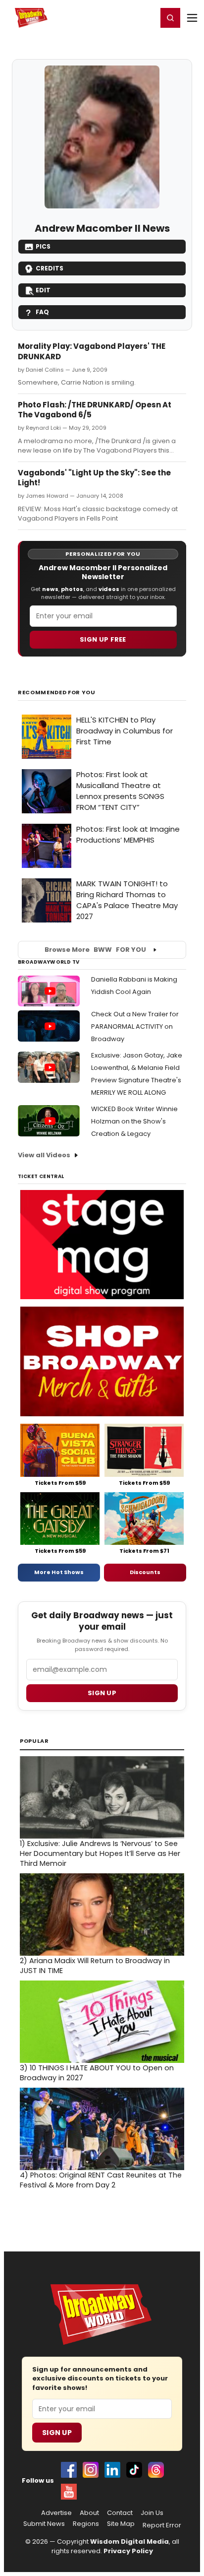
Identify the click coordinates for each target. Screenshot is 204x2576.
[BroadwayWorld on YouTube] (69, 2492)
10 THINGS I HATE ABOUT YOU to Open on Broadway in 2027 (97, 2073)
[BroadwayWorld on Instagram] (91, 2470)
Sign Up (57, 2433)
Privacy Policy (128, 2551)
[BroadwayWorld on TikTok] (134, 2470)
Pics (43, 246)
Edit (43, 290)
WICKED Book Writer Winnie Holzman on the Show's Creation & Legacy (134, 1121)
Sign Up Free (103, 639)
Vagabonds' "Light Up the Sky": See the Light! (94, 478)
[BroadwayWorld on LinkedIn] (112, 2470)
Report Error (162, 2525)
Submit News (44, 2524)
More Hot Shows (59, 1572)
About (89, 2513)
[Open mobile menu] (192, 18)
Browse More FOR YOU (95, 950)
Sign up (102, 1693)
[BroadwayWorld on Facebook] (69, 2470)
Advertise (56, 2513)
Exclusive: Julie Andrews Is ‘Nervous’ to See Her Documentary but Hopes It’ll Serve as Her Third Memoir (100, 1853)
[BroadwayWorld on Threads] (156, 2470)
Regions (86, 2524)
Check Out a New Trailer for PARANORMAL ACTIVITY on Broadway (135, 1026)
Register (117, 17)
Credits (50, 268)
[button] (170, 18)
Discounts (145, 1572)
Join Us (152, 2513)
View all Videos (44, 1155)
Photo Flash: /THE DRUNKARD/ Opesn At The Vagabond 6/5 (95, 410)
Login (145, 17)
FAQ (42, 312)
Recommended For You (57, 693)
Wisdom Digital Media (129, 2542)
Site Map (121, 2524)
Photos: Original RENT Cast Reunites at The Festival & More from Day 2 (101, 2180)
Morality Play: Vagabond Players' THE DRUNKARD (92, 351)
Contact (120, 2513)
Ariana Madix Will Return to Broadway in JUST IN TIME (95, 1966)
